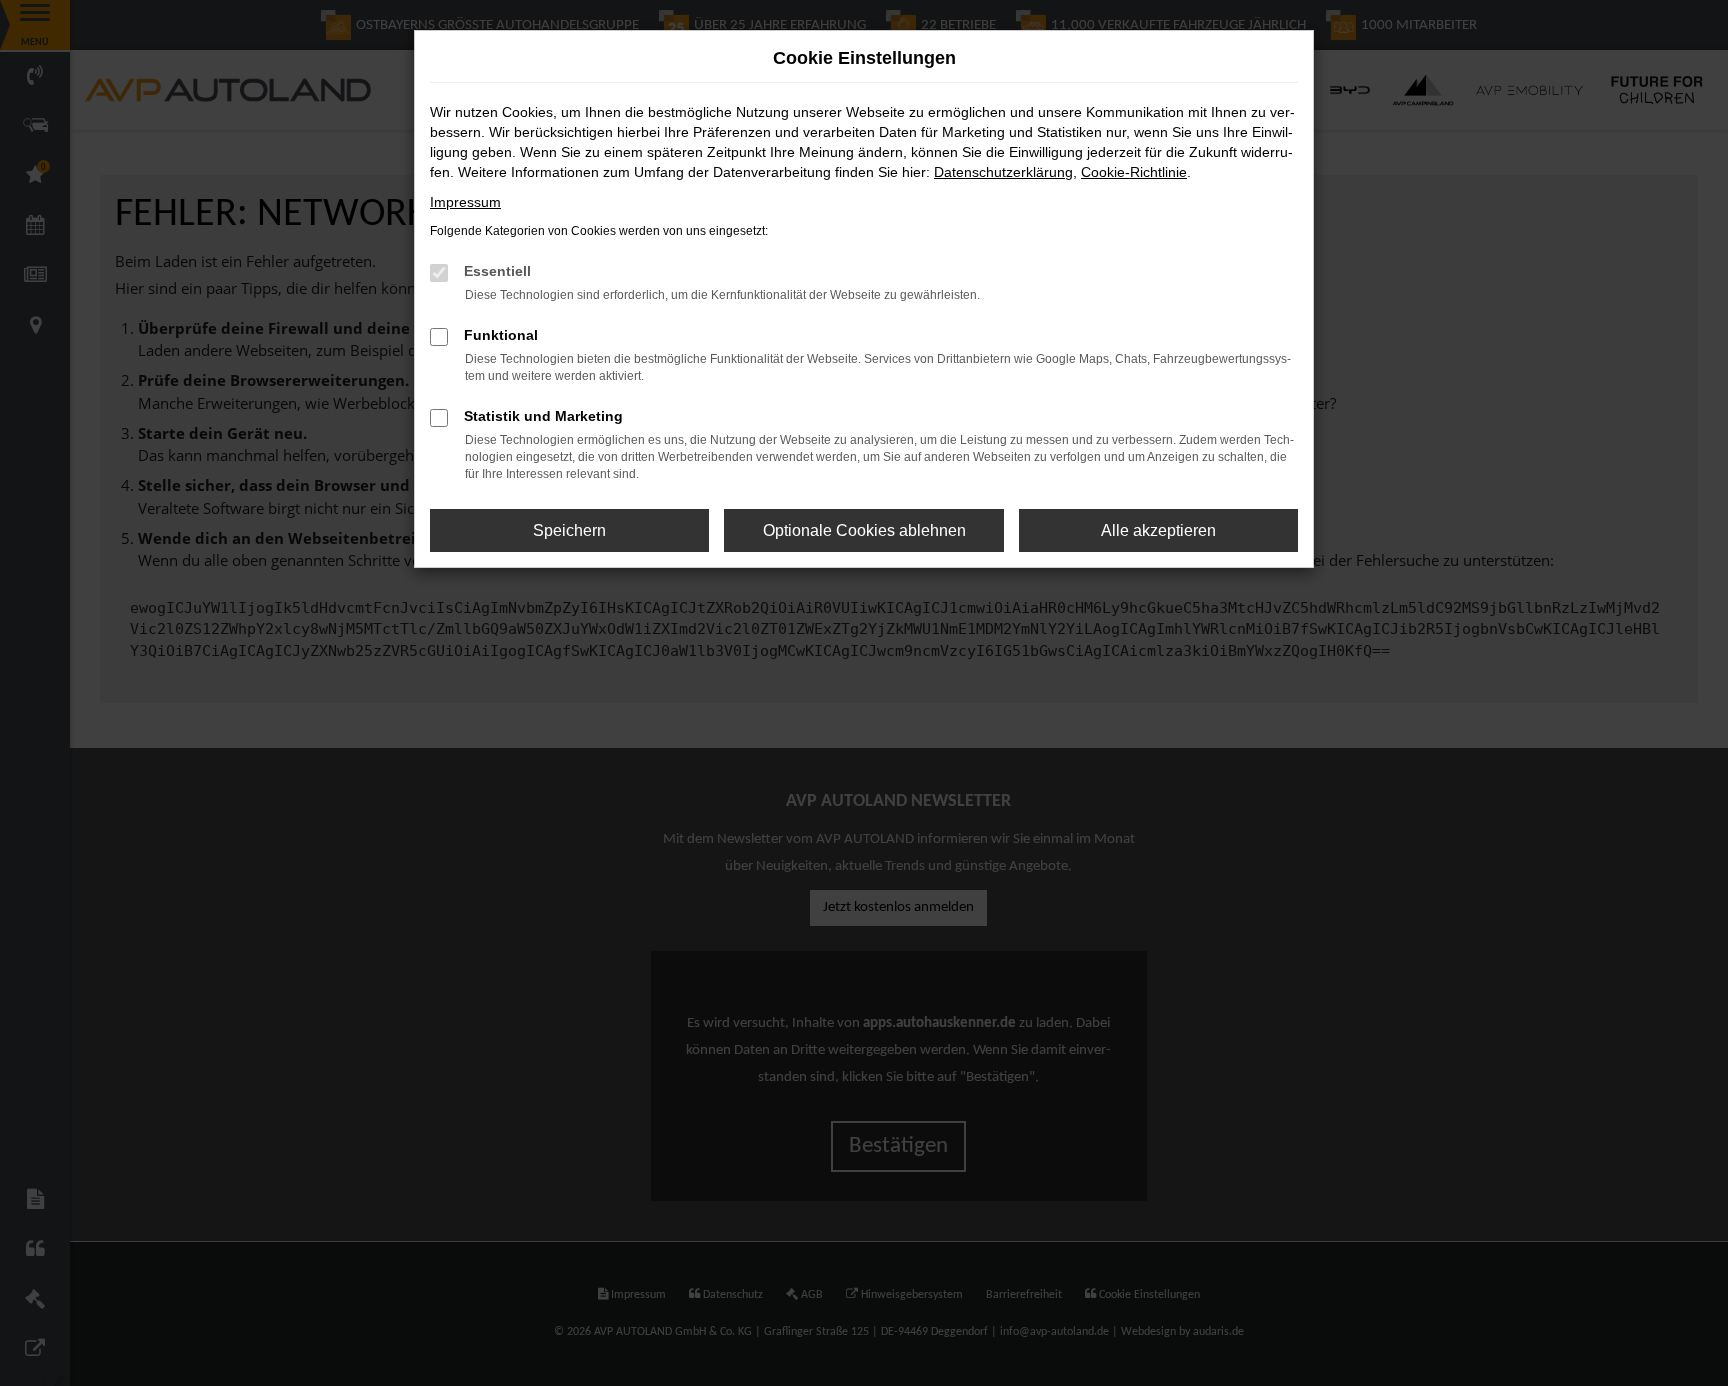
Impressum (465, 202)
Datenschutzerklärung (1003, 172)
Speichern (569, 530)
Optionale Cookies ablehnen (864, 530)
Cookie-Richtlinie (1134, 172)
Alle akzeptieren (1158, 530)
